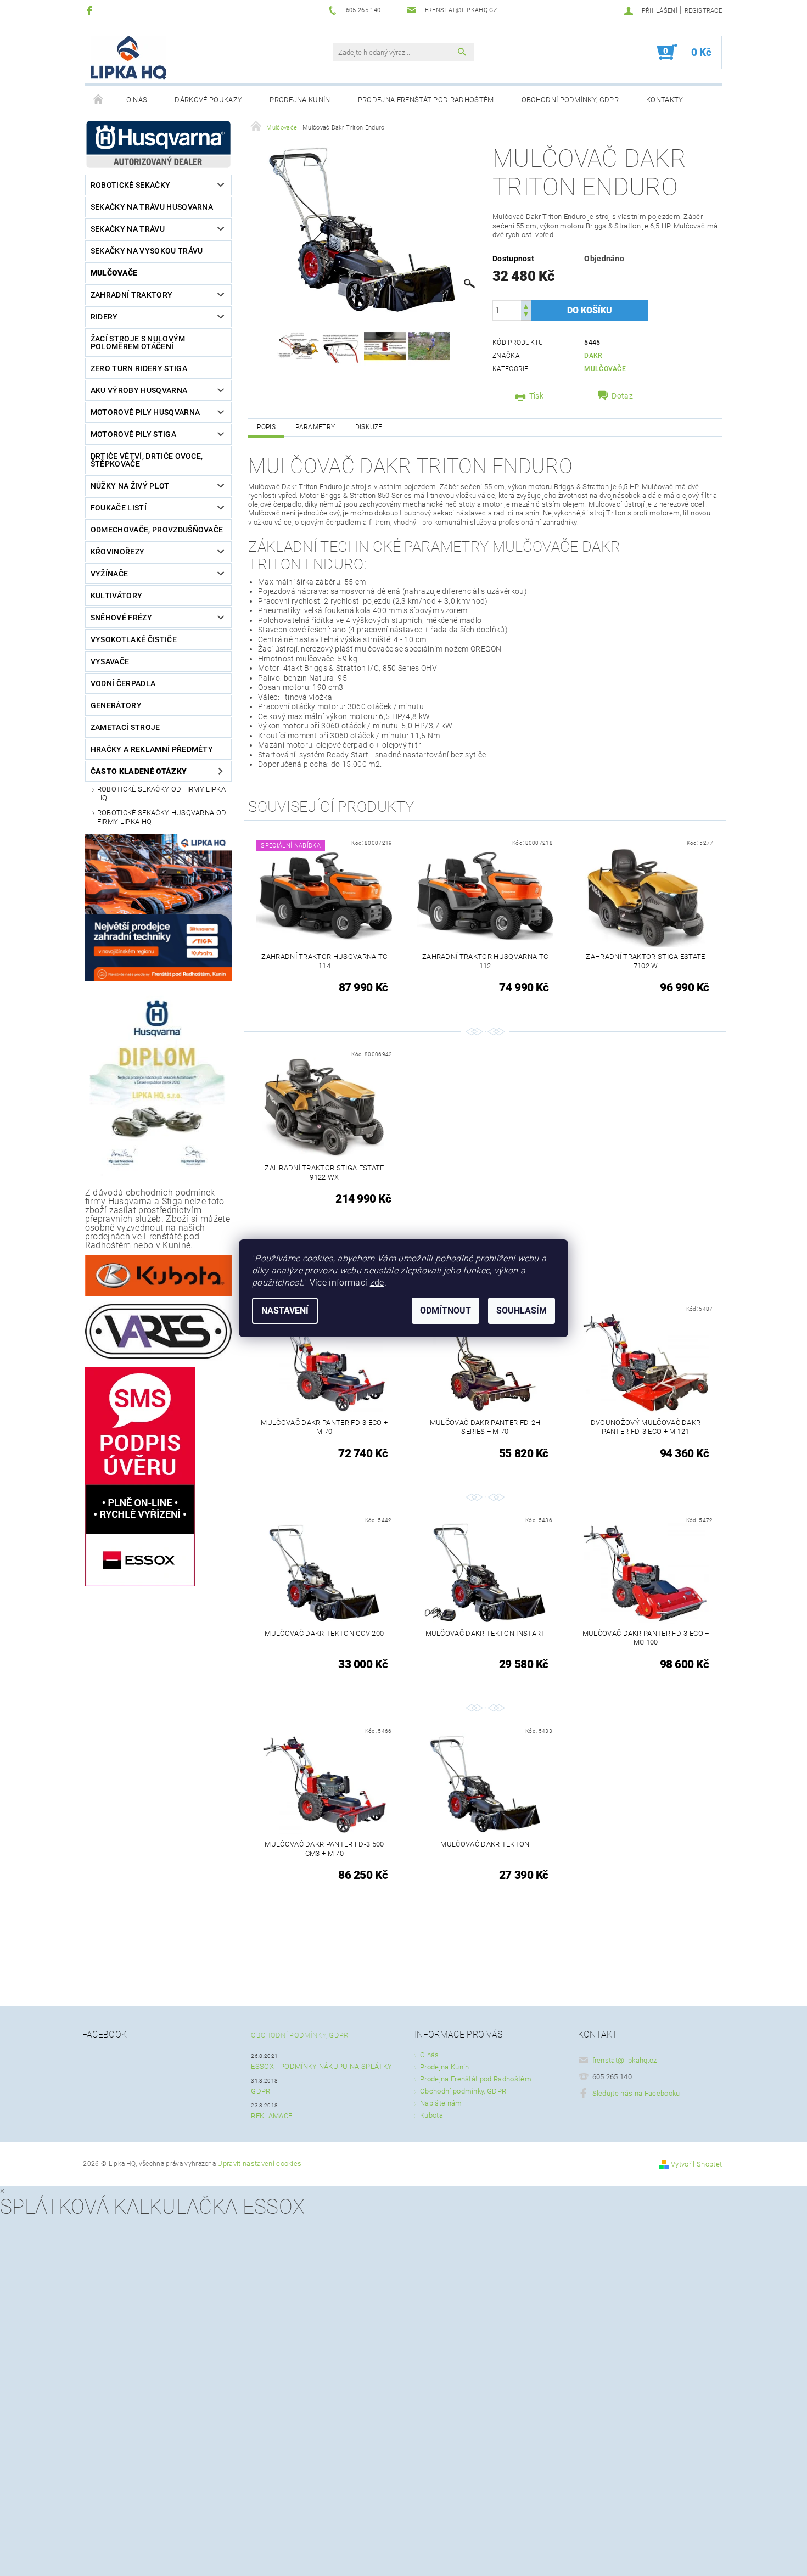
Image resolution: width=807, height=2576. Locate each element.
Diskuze (369, 427)
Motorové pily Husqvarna (145, 412)
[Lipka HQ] (128, 58)
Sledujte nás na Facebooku (636, 2093)
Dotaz (622, 396)
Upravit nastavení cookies (259, 2163)
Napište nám (441, 2103)
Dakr (593, 356)
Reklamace (271, 2116)
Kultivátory (117, 596)
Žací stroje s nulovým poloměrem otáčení (138, 343)
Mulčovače (114, 273)
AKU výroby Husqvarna (139, 390)
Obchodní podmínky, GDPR (570, 100)
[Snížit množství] (526, 315)
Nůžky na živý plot (130, 486)
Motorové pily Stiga (133, 434)
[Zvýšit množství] (526, 305)
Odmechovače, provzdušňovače (157, 530)
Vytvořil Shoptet (696, 2164)
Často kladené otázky (139, 771)
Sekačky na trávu (128, 229)
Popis (266, 427)
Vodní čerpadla (123, 683)
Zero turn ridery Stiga (139, 368)
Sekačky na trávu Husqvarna (152, 207)
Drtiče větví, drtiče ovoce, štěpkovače (147, 460)
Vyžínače (110, 574)
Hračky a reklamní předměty (152, 749)
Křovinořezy (118, 552)
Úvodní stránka (99, 100)
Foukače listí (119, 508)
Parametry (315, 427)
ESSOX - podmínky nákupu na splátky (321, 2066)
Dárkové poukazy (208, 100)
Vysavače (110, 661)
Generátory (116, 705)
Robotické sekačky (130, 185)
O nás (137, 100)
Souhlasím (522, 1311)
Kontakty (665, 100)
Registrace (703, 11)
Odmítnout (445, 1311)
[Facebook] (91, 10)
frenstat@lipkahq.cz (625, 2060)
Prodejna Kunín (300, 100)
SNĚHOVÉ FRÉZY (121, 618)
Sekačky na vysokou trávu (147, 251)
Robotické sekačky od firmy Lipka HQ (161, 793)
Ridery (104, 317)
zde (377, 1283)
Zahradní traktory (131, 295)
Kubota (431, 2115)
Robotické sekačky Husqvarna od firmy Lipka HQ (162, 817)
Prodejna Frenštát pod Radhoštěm (426, 100)
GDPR (260, 2091)
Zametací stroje (125, 727)
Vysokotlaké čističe (134, 639)
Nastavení (285, 1311)
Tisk (536, 396)
